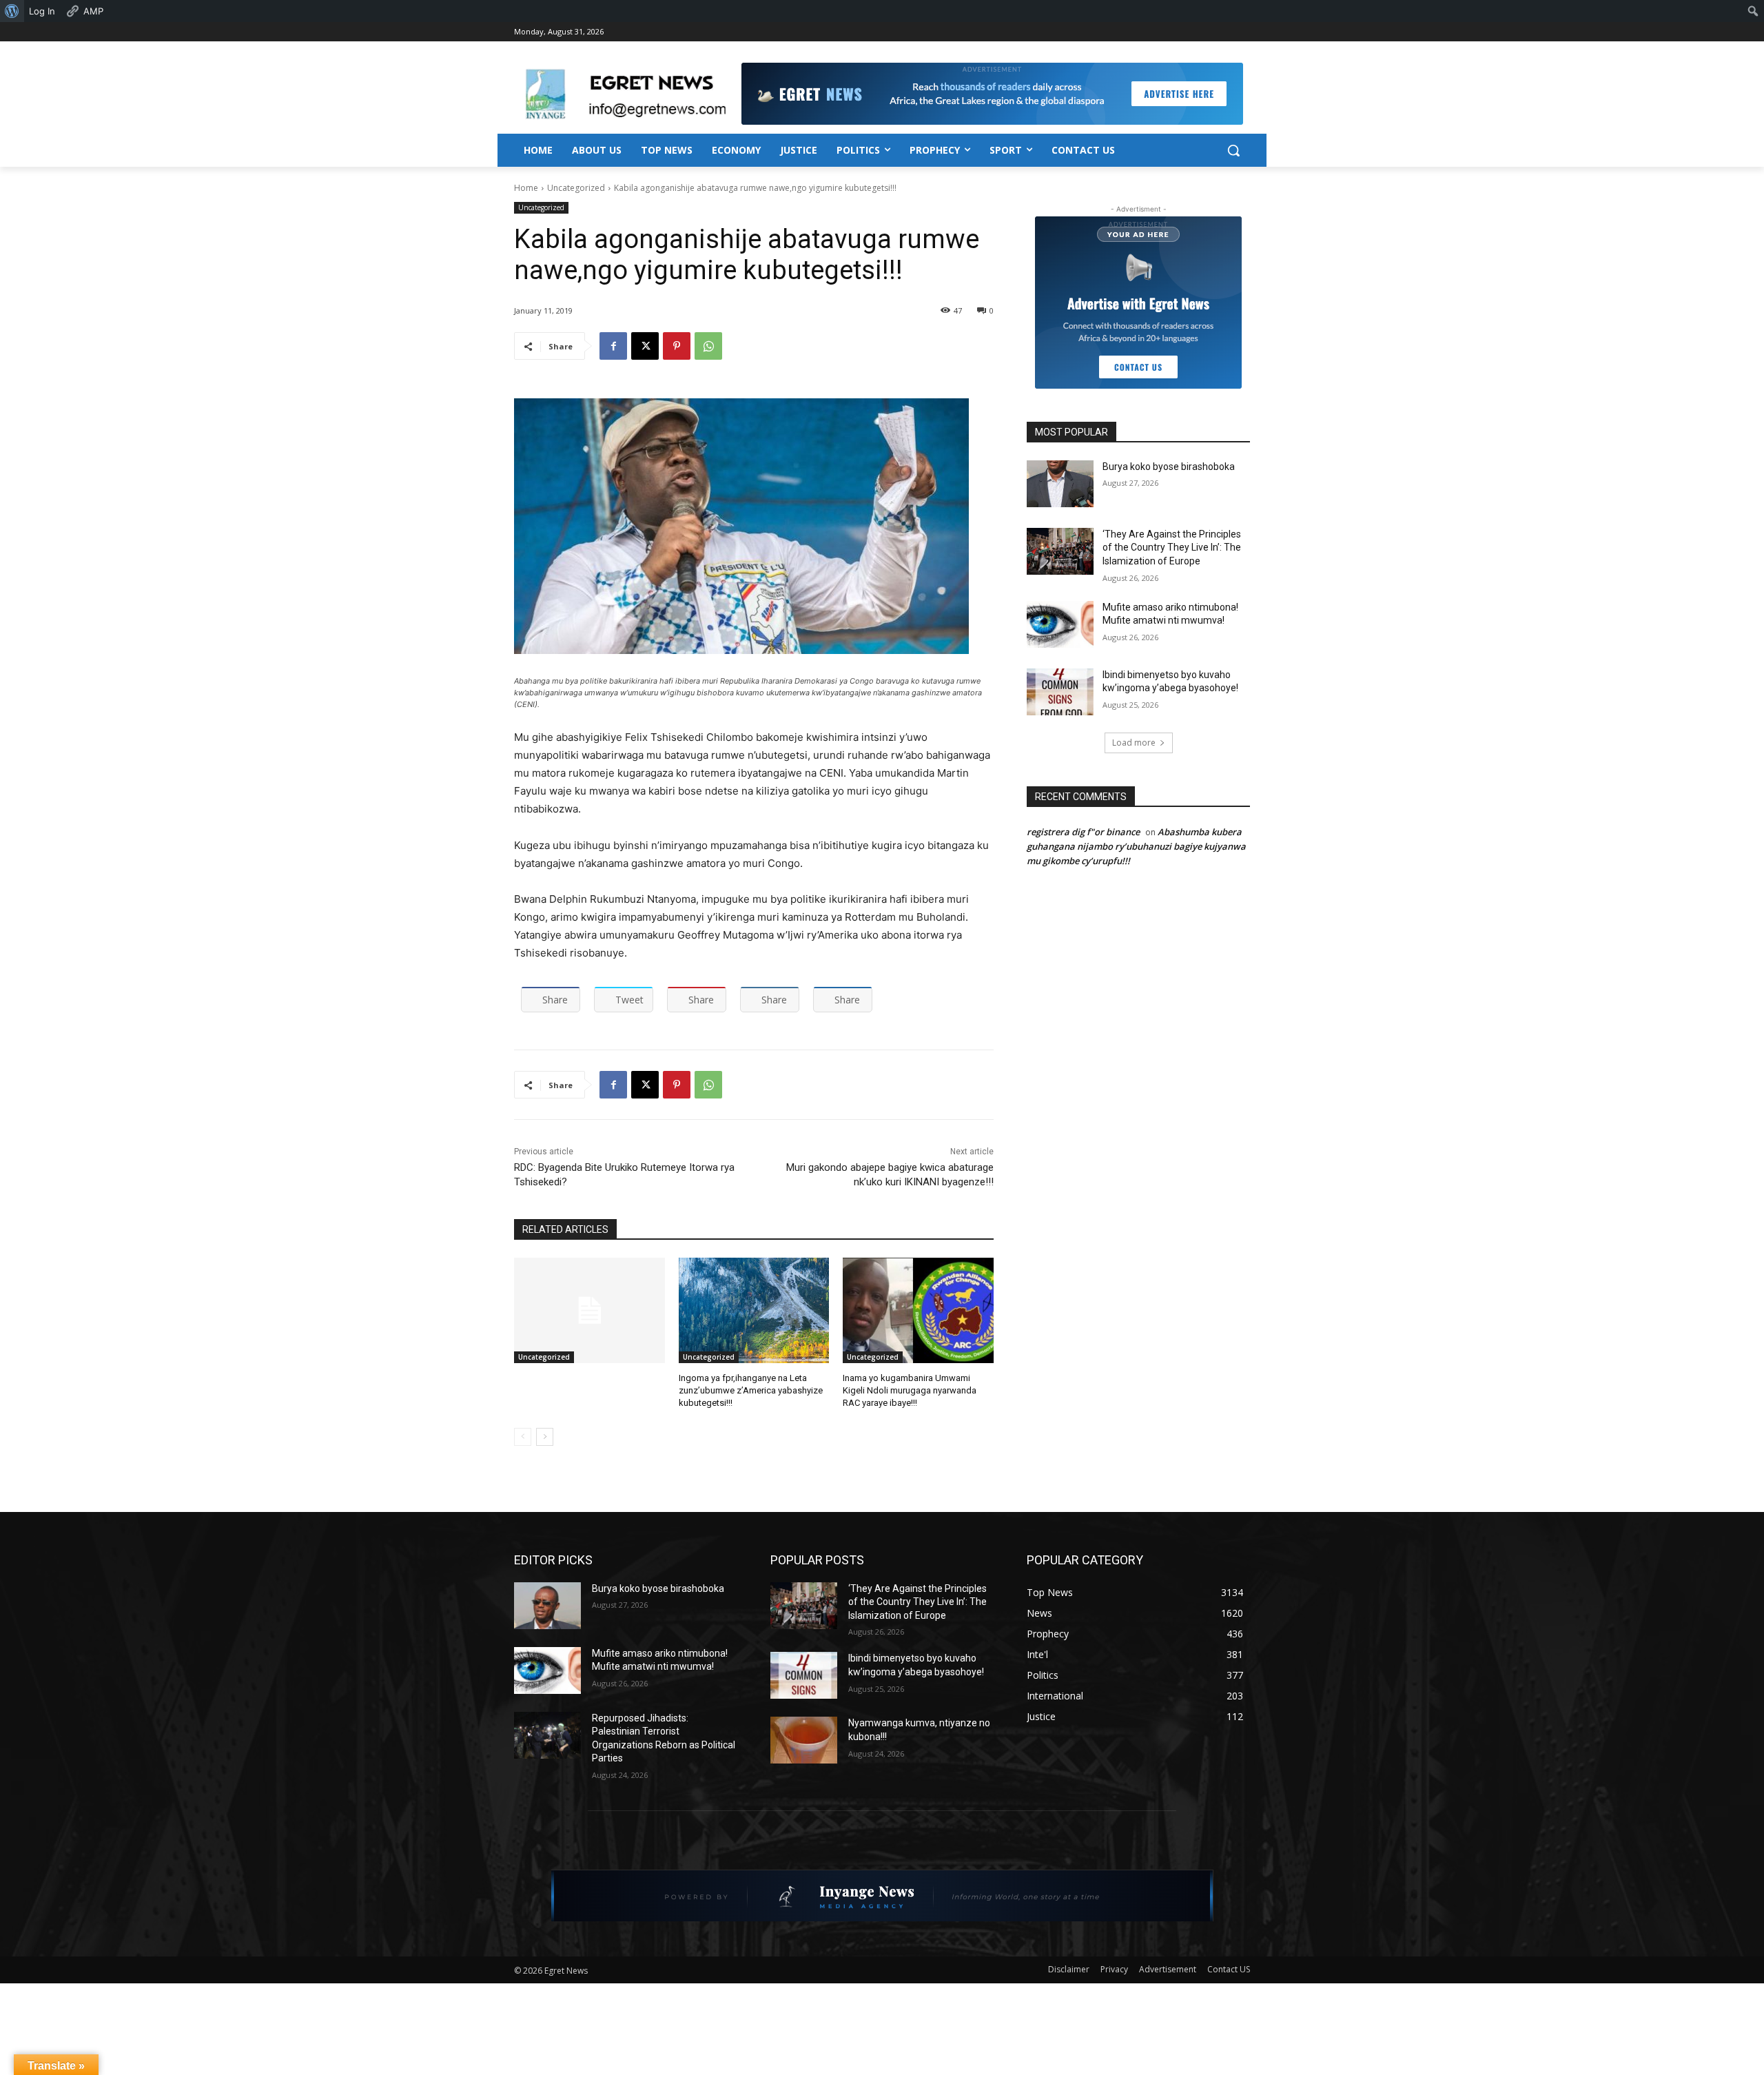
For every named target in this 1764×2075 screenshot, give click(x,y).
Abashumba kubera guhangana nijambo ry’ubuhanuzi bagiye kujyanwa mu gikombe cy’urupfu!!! (1136, 846)
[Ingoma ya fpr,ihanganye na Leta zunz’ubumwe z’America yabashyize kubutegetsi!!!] (754, 1310)
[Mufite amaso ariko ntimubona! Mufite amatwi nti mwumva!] (1060, 624)
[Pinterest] (677, 346)
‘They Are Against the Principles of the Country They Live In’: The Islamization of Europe (1172, 548)
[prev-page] (523, 1437)
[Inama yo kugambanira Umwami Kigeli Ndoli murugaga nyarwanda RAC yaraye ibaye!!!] (918, 1310)
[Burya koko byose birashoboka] (1060, 484)
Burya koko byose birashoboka (1169, 467)
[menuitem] (12, 11)
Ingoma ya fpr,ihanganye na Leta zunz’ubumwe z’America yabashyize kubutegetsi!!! (751, 1390)
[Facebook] (613, 346)
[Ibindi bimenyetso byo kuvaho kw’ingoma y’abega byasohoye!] (1060, 692)
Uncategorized (576, 188)
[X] (645, 346)
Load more (1134, 743)
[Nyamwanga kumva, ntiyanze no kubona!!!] (804, 1740)
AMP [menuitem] (93, 11)
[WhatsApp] (708, 346)
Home (526, 188)
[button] (1233, 150)
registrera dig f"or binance (1083, 832)
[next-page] (545, 1437)
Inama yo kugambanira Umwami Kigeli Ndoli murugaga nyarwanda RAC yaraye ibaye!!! (910, 1390)
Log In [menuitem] (42, 11)
